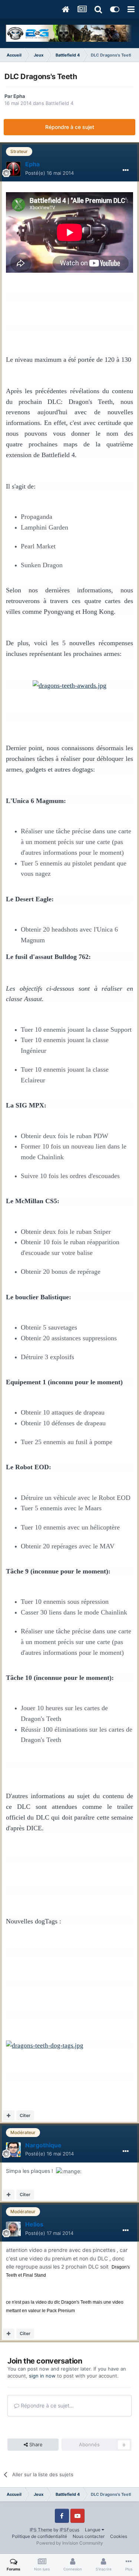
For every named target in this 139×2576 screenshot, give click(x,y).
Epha (19, 96)
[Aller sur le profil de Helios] (13, 2229)
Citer (25, 2115)
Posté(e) (49, 173)
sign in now (42, 2376)
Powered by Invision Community (70, 2543)
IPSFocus (69, 2530)
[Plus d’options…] (126, 170)
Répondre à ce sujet (70, 127)
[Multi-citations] (9, 2116)
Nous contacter (89, 2536)
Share (35, 2444)
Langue (93, 2530)
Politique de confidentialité (39, 2536)
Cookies (119, 2536)
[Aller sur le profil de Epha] (13, 169)
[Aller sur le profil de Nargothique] (13, 2150)
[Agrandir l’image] (69, 685)
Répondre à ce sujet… (47, 2405)
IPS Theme (41, 2530)
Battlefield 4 (59, 103)
